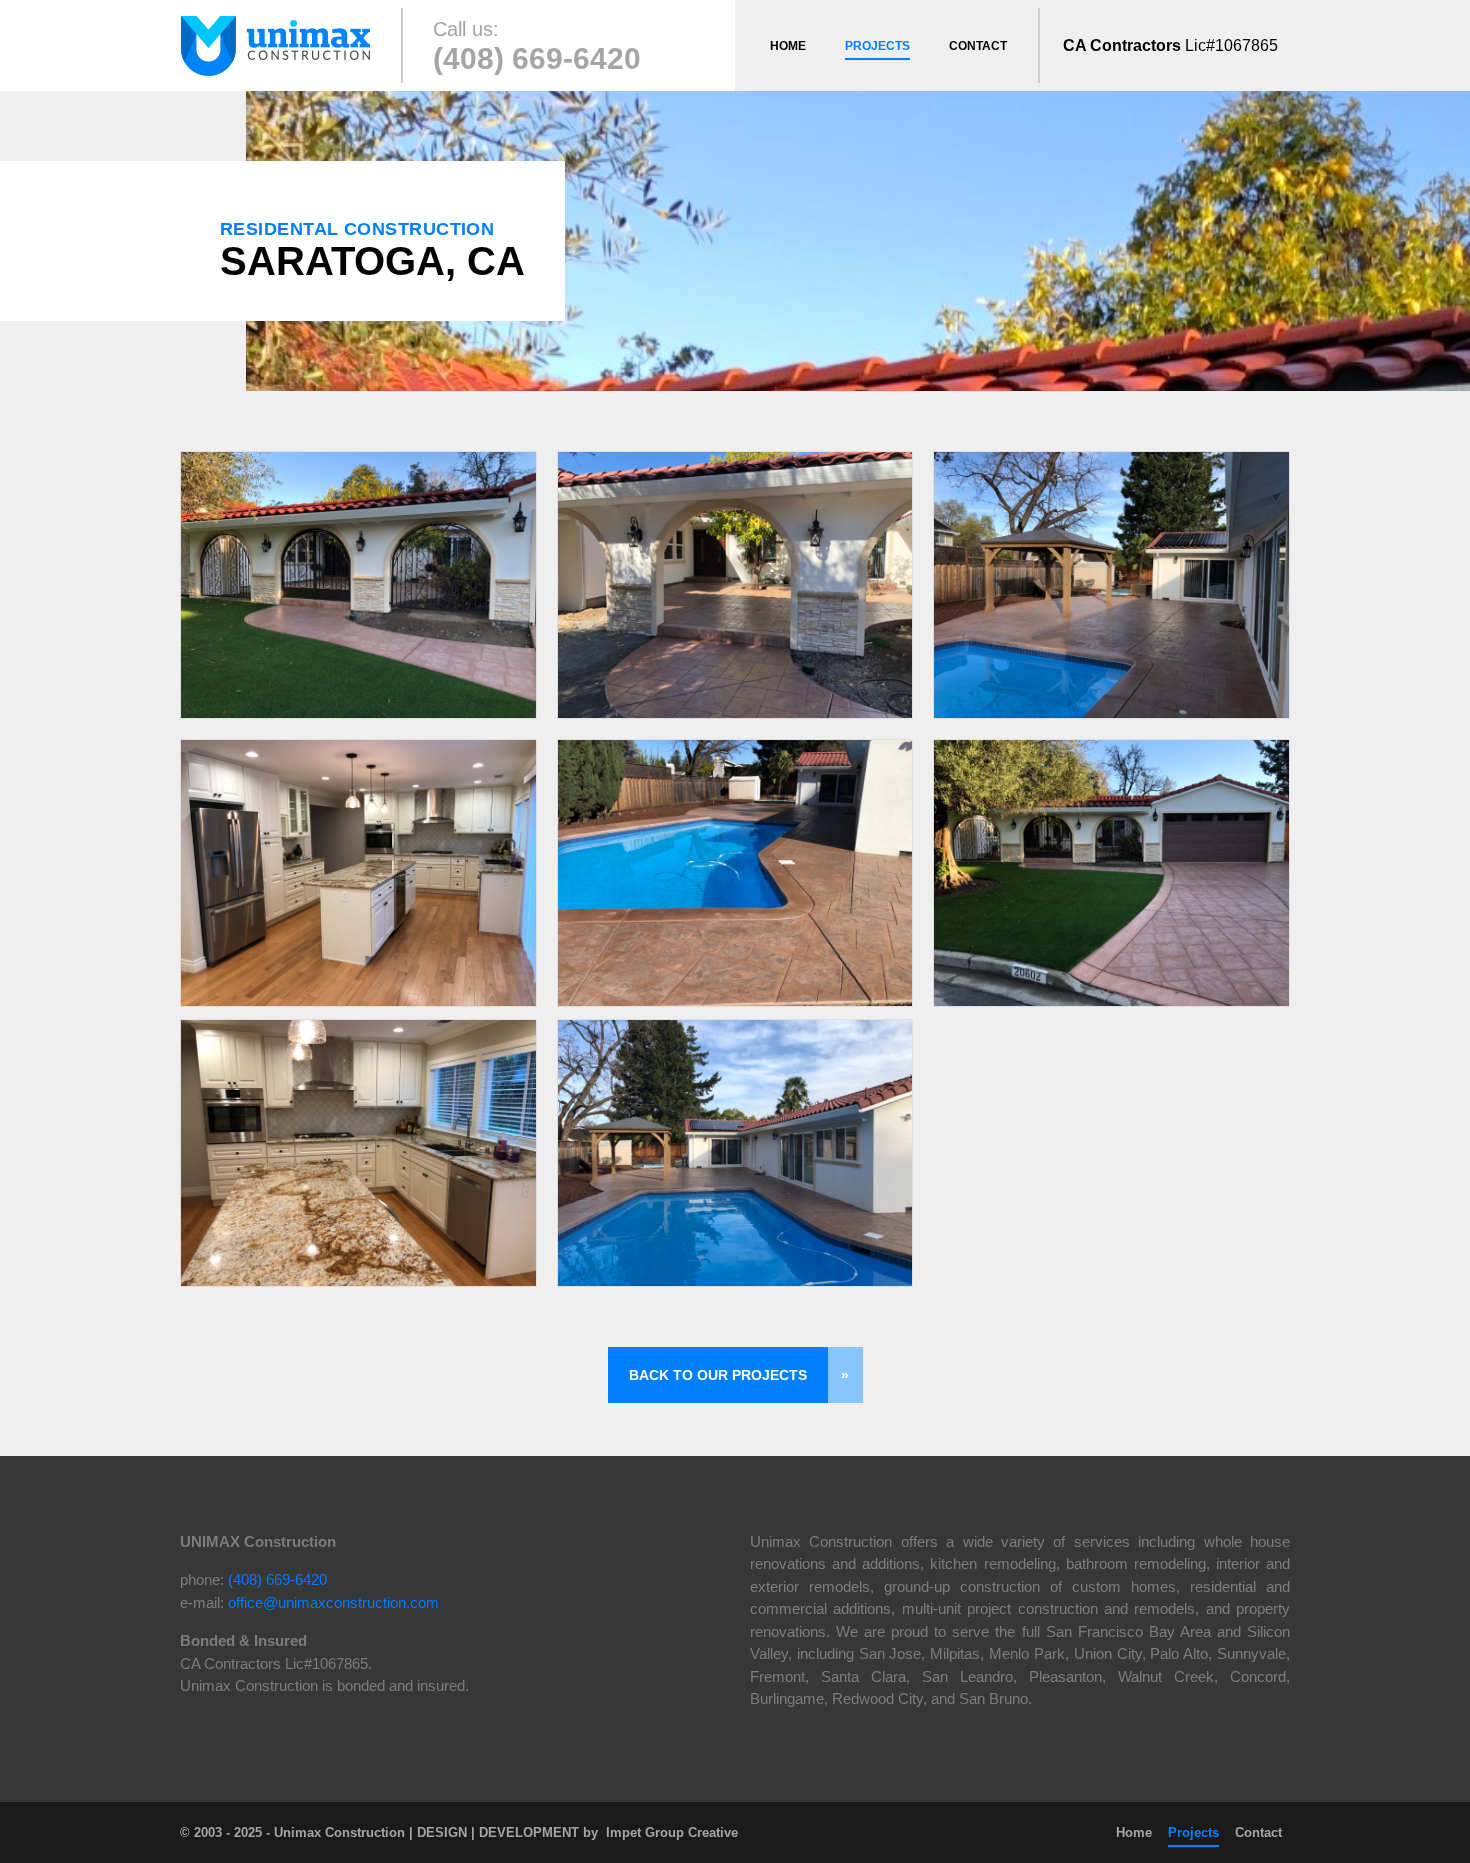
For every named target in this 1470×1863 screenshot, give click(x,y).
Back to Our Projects (718, 1375)
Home (788, 46)
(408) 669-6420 (537, 58)
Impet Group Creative (672, 1832)
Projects (877, 46)
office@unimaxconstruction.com (333, 1602)
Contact (978, 46)
